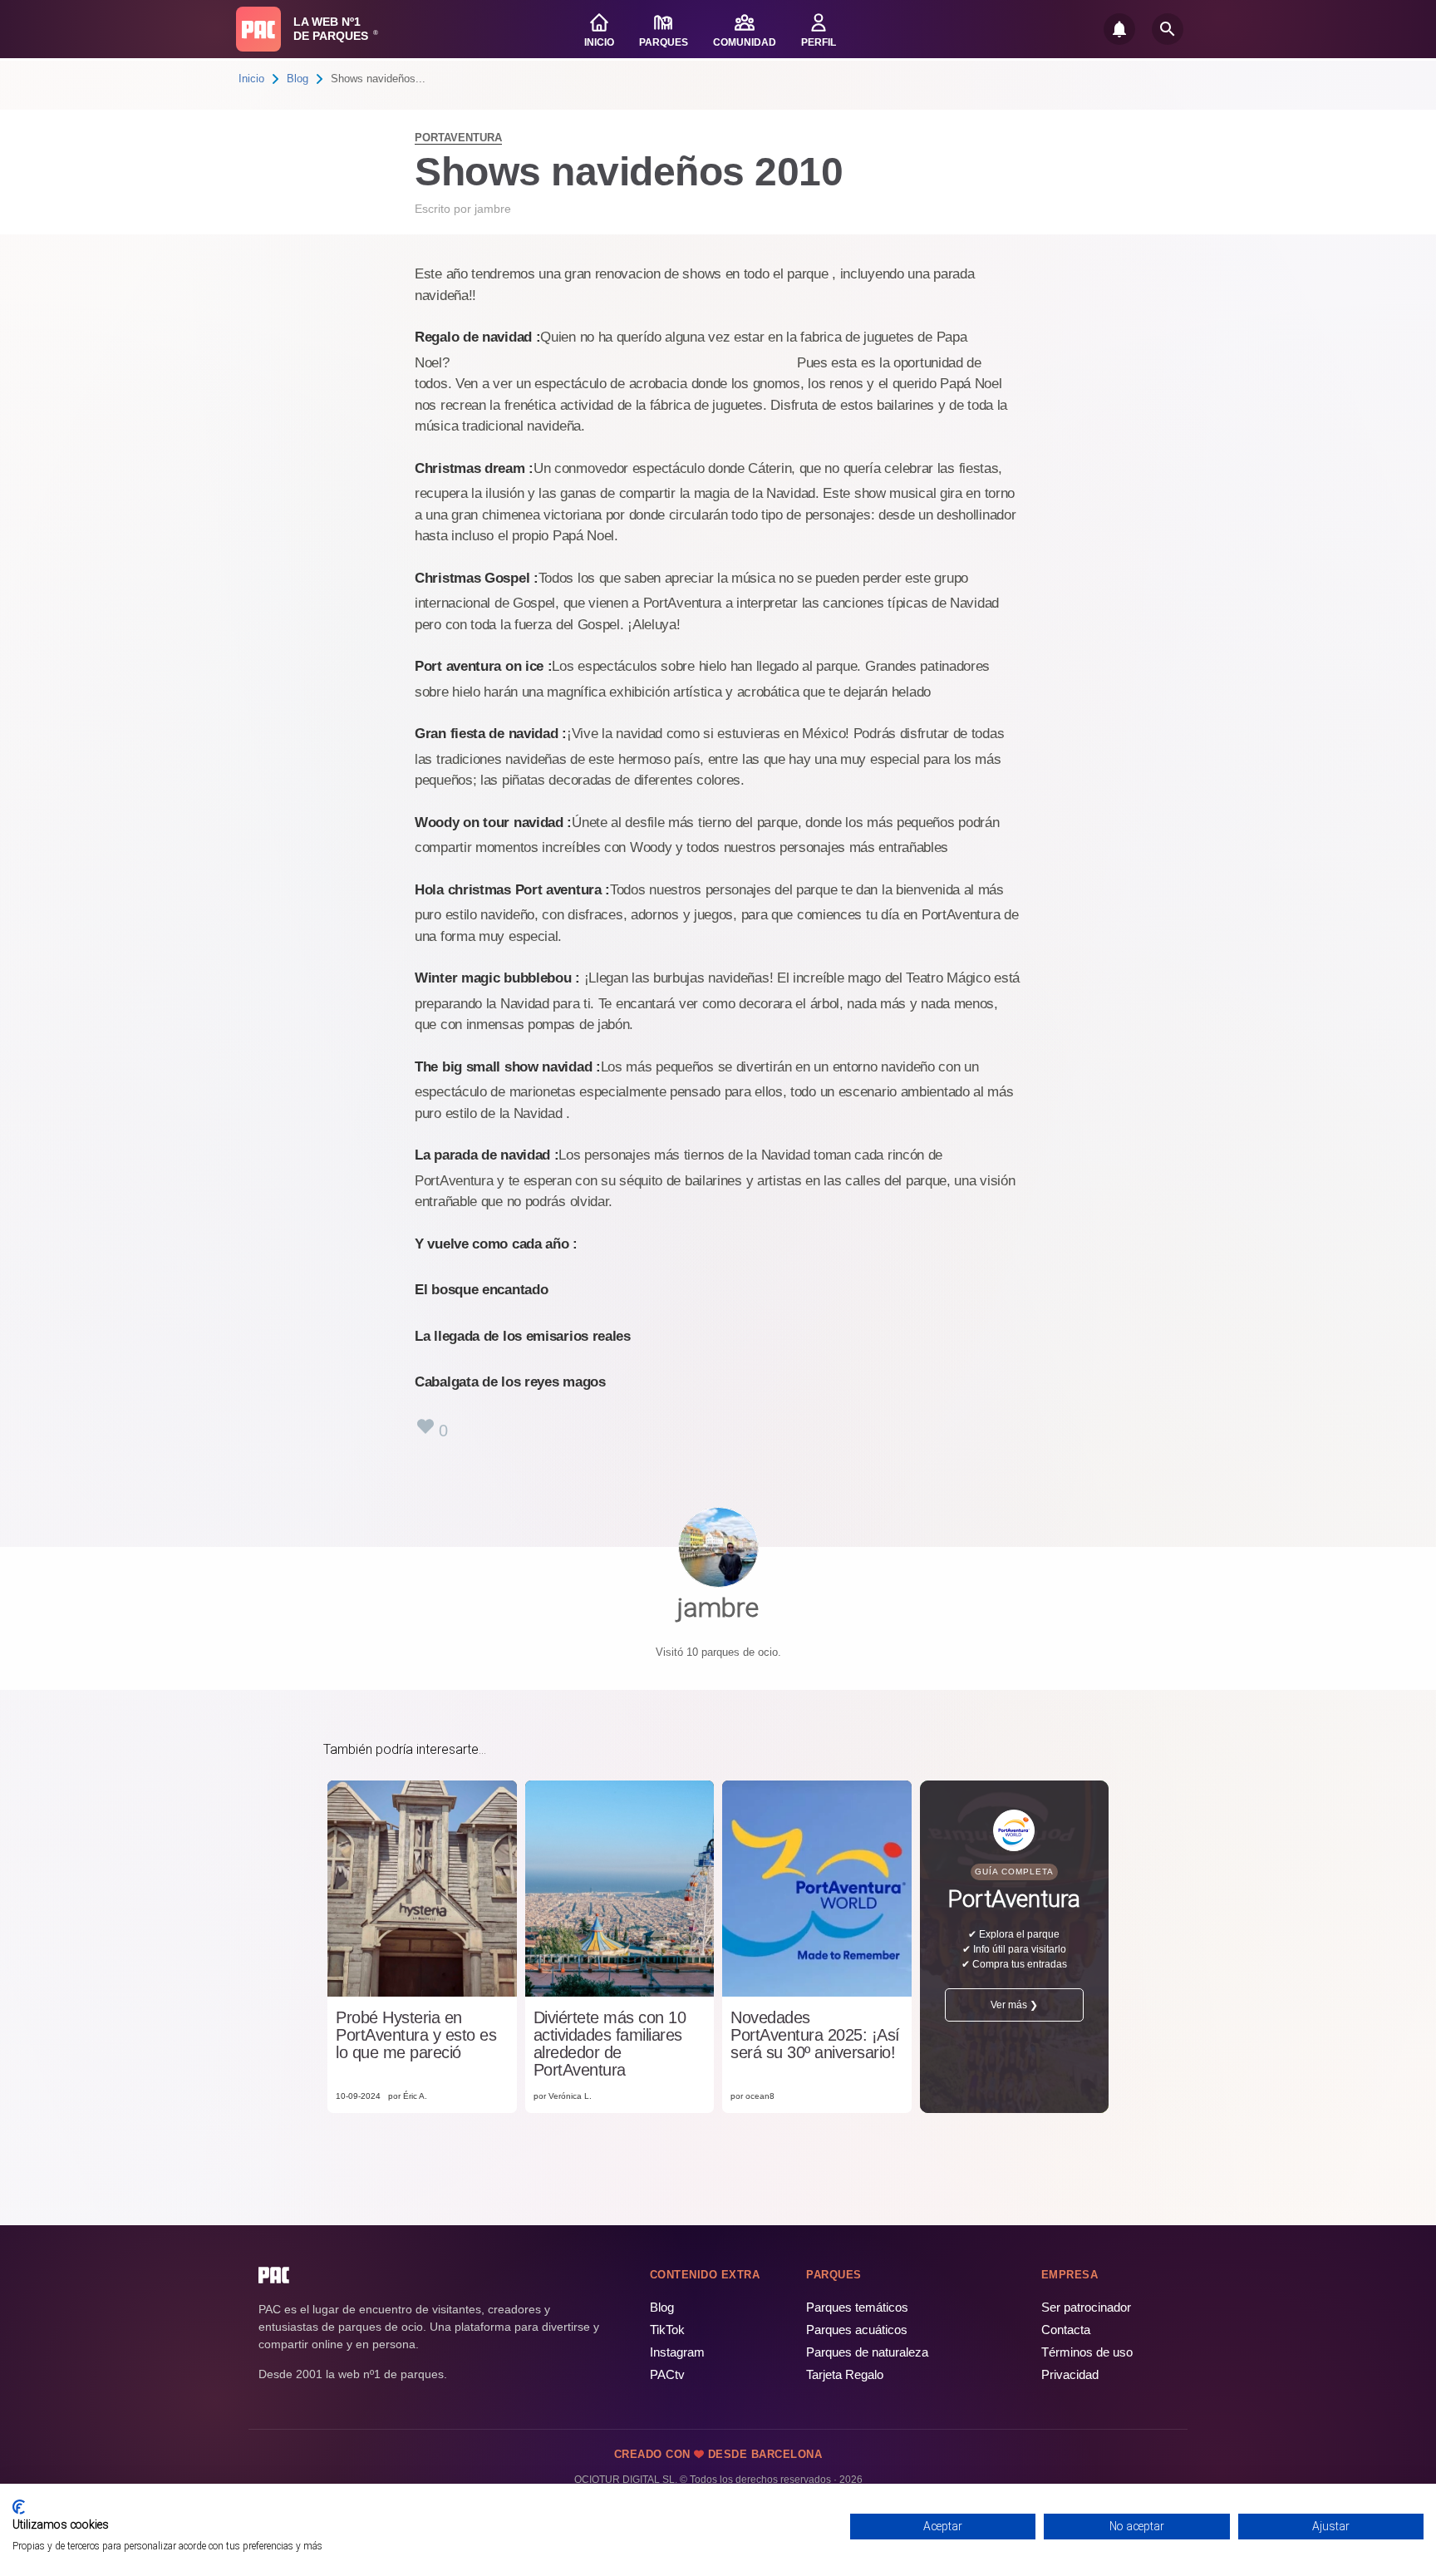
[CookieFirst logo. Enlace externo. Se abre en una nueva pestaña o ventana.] (19, 2507)
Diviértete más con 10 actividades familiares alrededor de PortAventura (610, 2044)
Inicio (251, 79)
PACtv (667, 2374)
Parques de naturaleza (867, 2352)
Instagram (677, 2352)
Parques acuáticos (857, 2330)
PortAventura (458, 138)
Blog (298, 79)
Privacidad (1070, 2374)
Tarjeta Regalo (845, 2374)
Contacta (1066, 2330)
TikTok (667, 2330)
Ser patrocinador (1086, 2307)
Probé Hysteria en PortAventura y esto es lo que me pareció (416, 2035)
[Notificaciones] (1119, 29)
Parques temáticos (857, 2307)
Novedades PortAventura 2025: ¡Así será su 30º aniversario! (815, 2035)
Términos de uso (1087, 2352)
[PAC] (258, 29)
